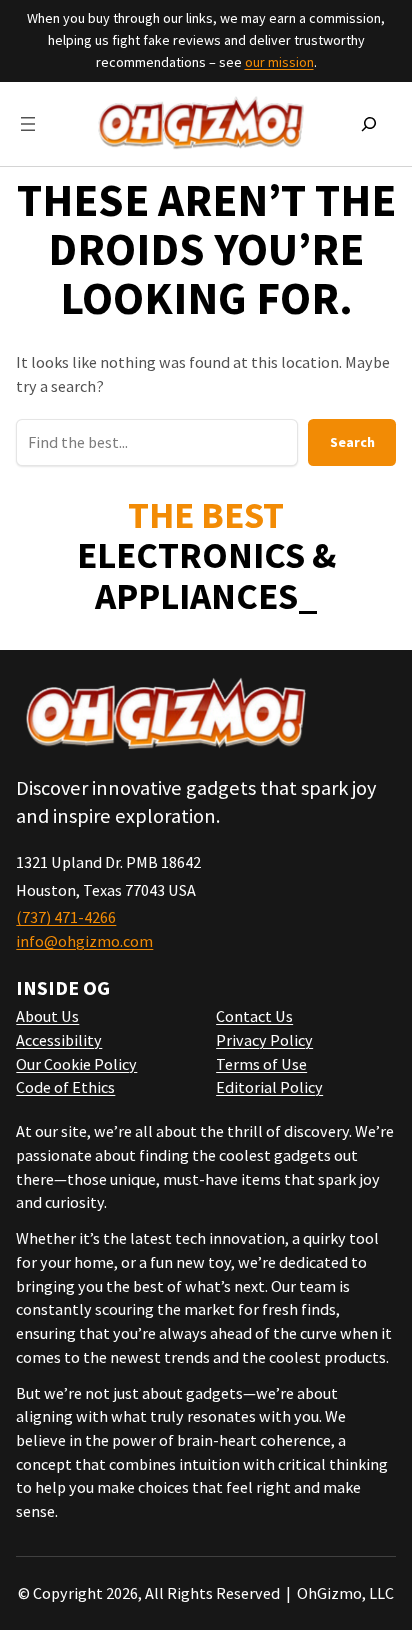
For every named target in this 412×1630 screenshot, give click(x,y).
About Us (47, 1016)
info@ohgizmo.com (84, 941)
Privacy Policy (264, 1040)
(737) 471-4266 (66, 917)
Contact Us (254, 1016)
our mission (279, 62)
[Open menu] (28, 124)
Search (352, 442)
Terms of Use (261, 1064)
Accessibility (59, 1040)
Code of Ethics (65, 1087)
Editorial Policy (269, 1087)
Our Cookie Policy (76, 1064)
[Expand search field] (369, 124)
